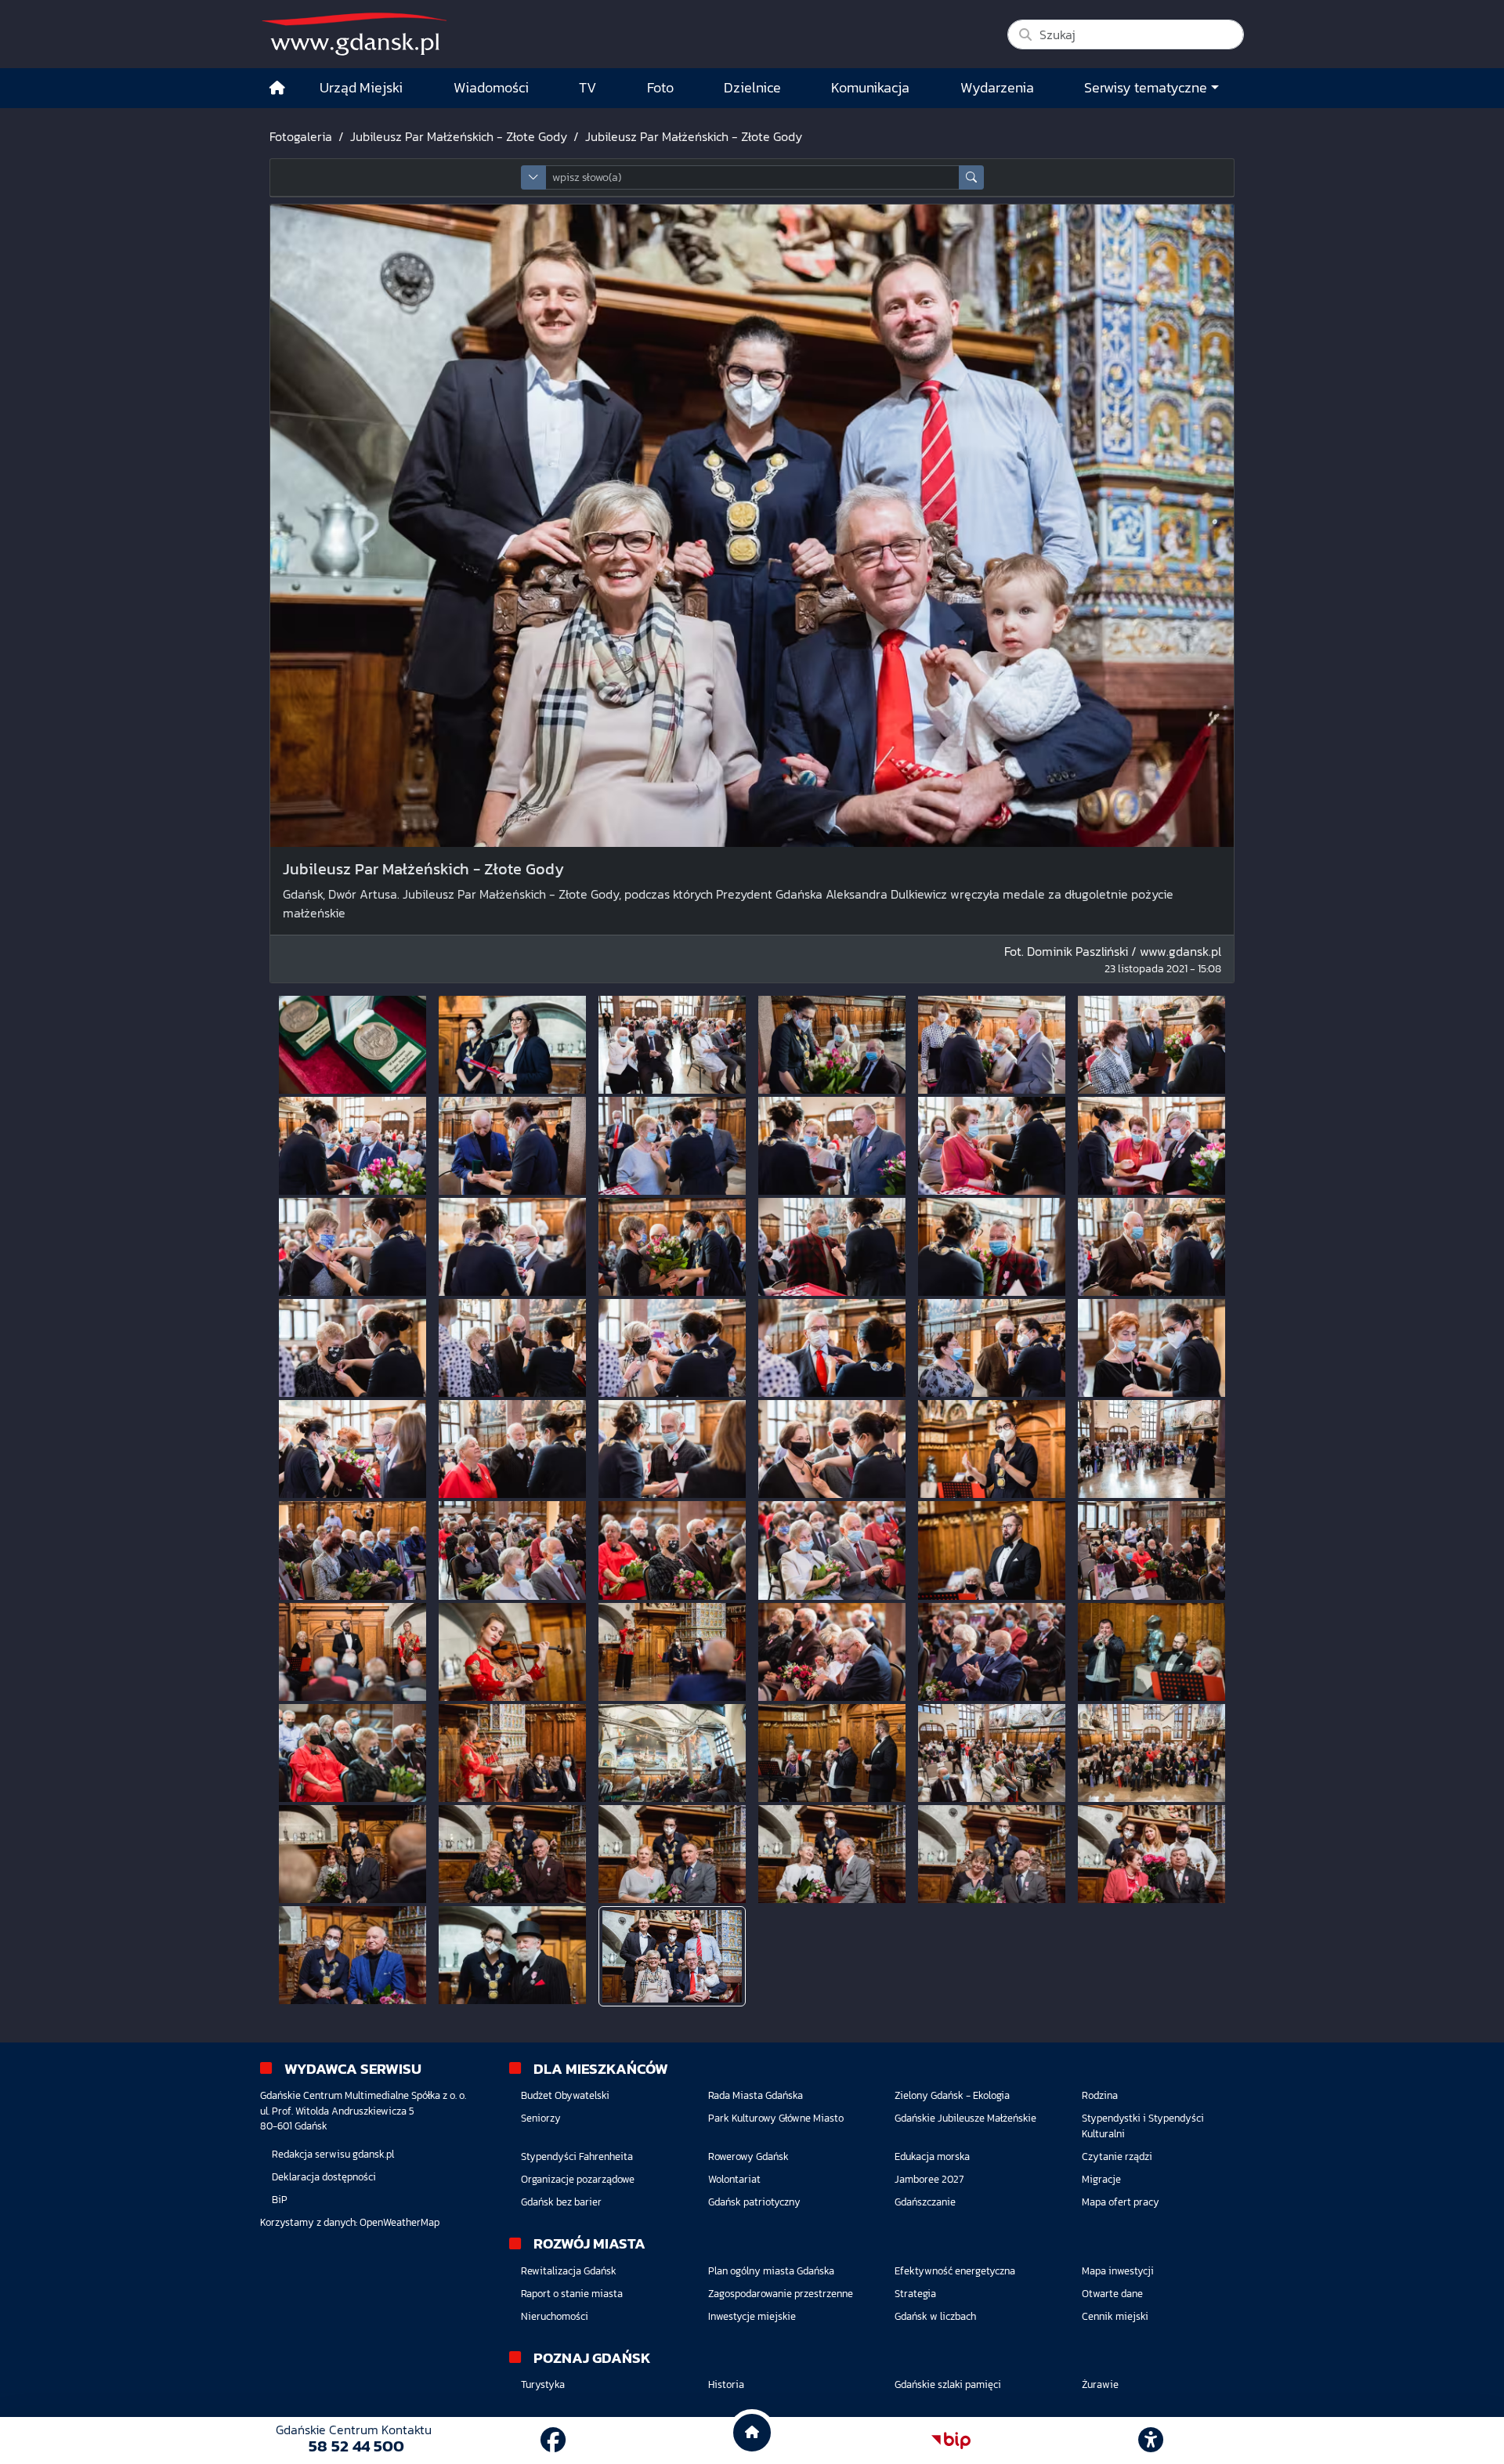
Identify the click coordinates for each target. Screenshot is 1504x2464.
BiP (280, 2200)
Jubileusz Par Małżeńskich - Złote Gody (459, 136)
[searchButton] (971, 177)
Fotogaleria (301, 136)
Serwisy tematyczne (1146, 88)
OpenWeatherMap (399, 2222)
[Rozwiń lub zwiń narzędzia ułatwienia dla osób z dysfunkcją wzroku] (1151, 2440)
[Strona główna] (277, 88)
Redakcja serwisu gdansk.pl (333, 2154)
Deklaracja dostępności (324, 2177)
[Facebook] (553, 2440)
